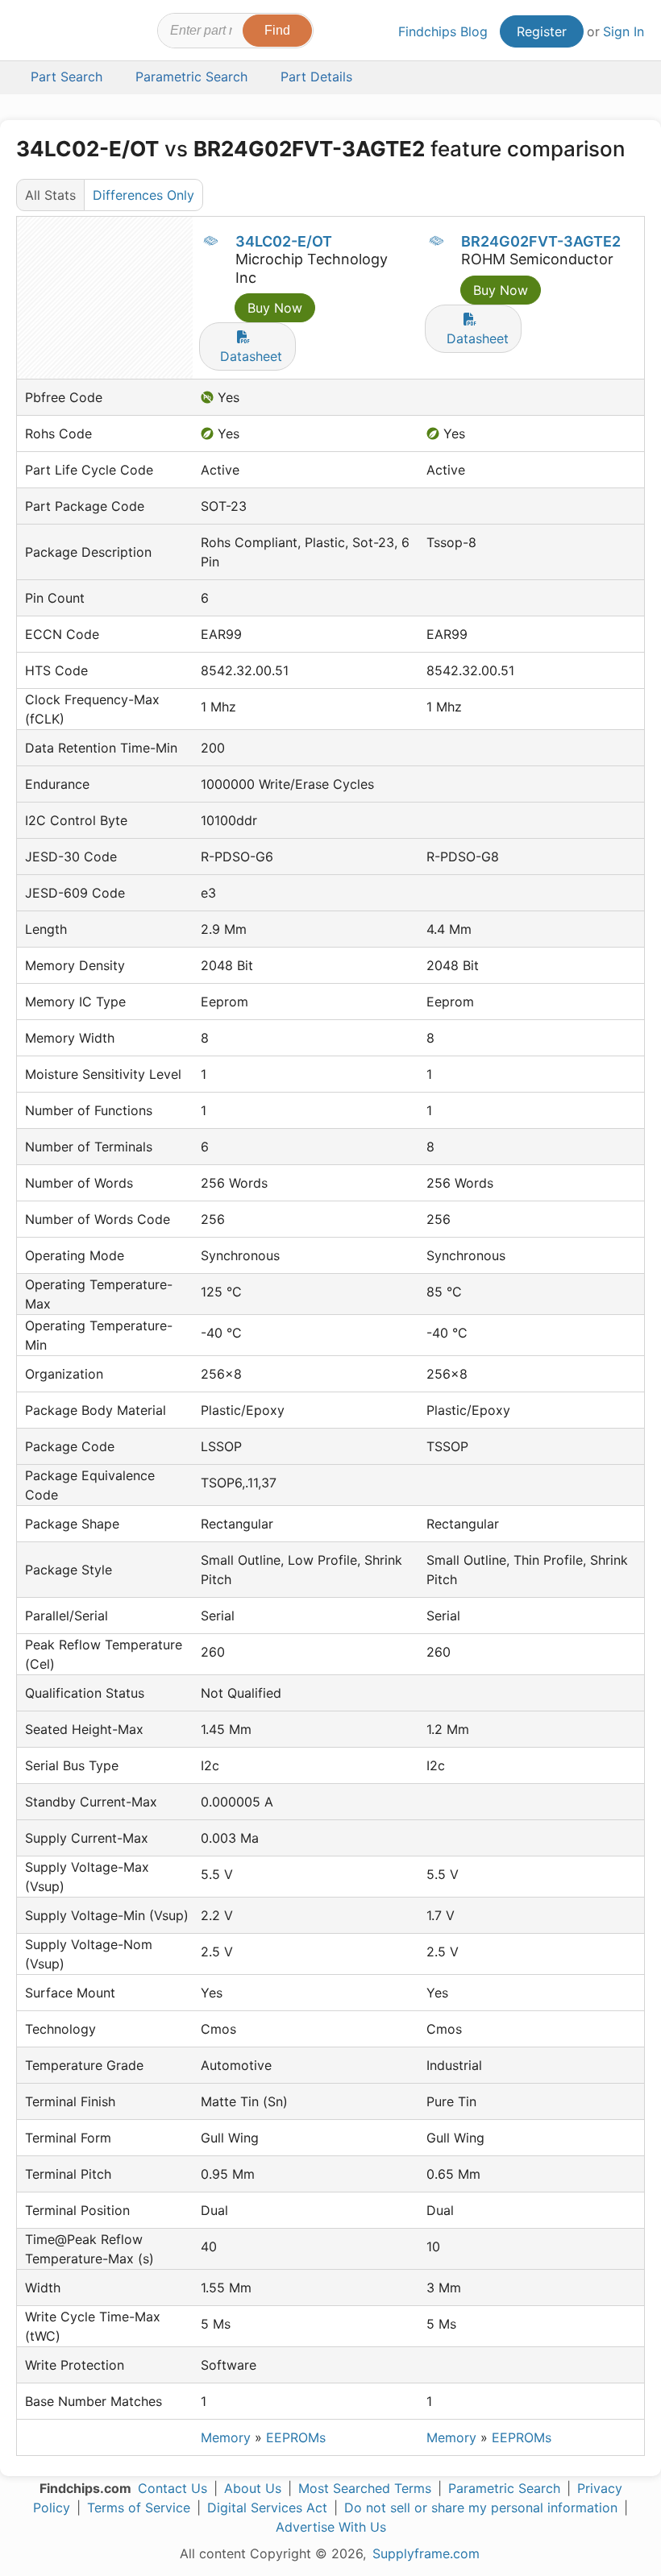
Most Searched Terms (365, 2488)
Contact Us (173, 2488)
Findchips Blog (443, 31)
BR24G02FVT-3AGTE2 (541, 241)
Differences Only (143, 195)
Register (542, 31)
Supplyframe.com (426, 2553)
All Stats (50, 195)
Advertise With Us (331, 2527)
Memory (226, 2437)
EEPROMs (296, 2437)
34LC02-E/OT (284, 241)
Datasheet (251, 356)
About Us (253, 2488)
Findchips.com (31, 33)
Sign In (624, 31)
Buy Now (275, 308)
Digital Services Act (267, 2508)
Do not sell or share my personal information (481, 2508)
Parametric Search (504, 2488)
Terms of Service (139, 2508)
